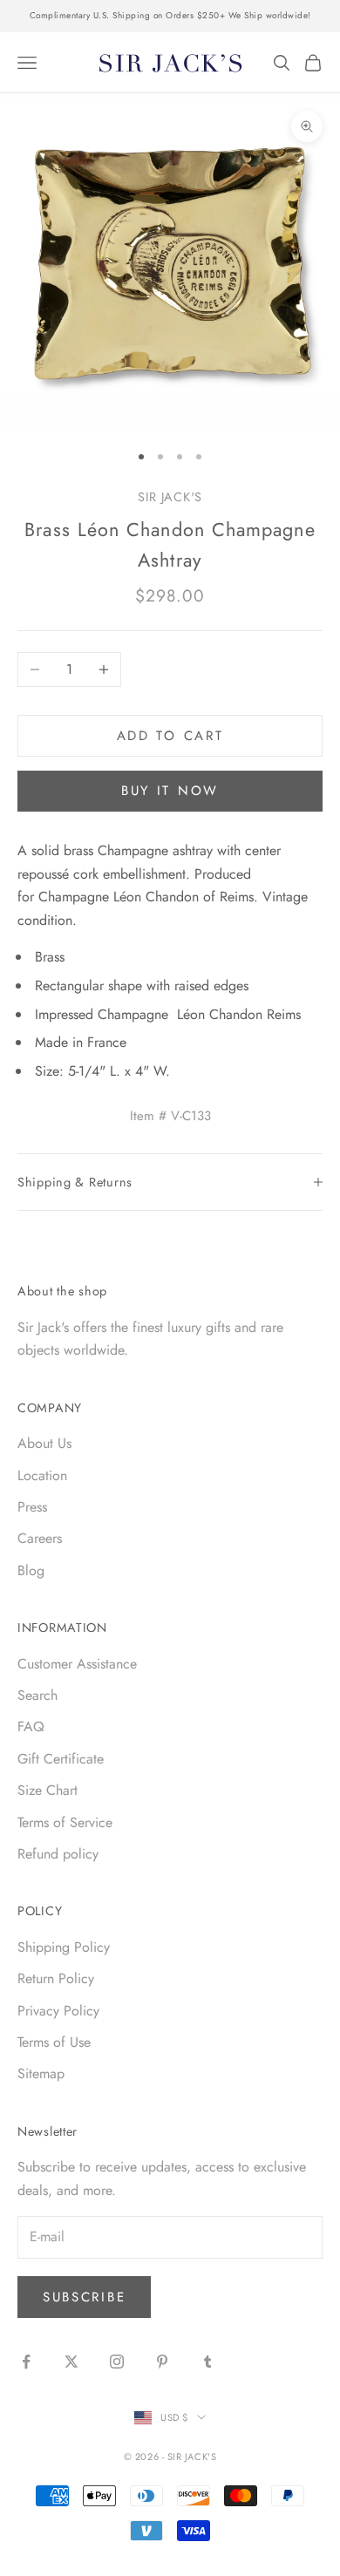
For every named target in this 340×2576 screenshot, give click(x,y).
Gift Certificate (61, 1759)
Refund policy (58, 1854)
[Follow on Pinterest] (162, 2362)
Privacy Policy (58, 2011)
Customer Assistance (77, 1664)
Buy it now (170, 791)
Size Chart (48, 1790)
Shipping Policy (64, 1947)
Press (32, 1507)
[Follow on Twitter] (71, 2362)
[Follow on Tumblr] (207, 2362)
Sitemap (41, 2073)
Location (42, 1475)
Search (37, 1695)
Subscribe (84, 2297)
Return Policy (56, 1978)
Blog (31, 1570)
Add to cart (170, 736)
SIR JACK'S (170, 497)
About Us (44, 1443)
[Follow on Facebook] (26, 2362)
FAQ (31, 1726)
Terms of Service (65, 1822)
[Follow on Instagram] (117, 2362)
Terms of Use (54, 2042)
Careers (40, 1538)
